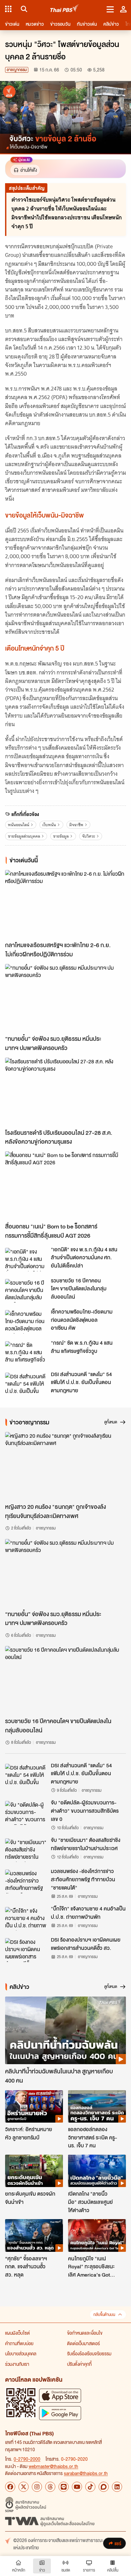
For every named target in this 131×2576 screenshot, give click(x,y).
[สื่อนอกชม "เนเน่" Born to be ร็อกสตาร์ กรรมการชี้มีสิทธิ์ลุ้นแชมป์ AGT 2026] (65, 1185)
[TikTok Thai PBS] (90, 2487)
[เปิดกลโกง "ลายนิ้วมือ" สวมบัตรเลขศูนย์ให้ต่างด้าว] (97, 2171)
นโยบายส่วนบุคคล (21, 2353)
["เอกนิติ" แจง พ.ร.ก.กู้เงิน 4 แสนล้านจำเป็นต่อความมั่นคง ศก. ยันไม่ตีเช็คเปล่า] (26, 1260)
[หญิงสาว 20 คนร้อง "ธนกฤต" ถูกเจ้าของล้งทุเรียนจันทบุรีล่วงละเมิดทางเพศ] (65, 1466)
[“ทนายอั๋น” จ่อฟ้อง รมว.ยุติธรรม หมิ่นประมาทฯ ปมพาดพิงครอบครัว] (65, 998)
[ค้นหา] (23, 9)
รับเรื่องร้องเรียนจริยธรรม (89, 2353)
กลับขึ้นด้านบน (104, 2315)
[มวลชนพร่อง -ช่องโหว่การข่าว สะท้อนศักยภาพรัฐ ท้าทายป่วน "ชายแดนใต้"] (26, 1881)
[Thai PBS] (65, 9)
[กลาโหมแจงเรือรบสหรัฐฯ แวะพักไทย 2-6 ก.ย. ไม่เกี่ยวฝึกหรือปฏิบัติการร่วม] (65, 904)
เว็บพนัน (49, 825)
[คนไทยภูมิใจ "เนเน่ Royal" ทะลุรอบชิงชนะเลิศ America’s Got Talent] (97, 2235)
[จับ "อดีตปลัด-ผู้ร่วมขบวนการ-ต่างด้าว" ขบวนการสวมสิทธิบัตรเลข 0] (26, 1813)
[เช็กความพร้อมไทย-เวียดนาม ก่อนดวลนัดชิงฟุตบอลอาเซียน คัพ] (26, 1322)
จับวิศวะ (89, 836)
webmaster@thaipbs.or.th (53, 2466)
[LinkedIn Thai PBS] (117, 2487)
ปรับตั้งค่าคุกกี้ (79, 2364)
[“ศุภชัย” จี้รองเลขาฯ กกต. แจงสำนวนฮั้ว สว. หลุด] (34, 2235)
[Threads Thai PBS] (50, 2487)
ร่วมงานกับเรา (17, 2364)
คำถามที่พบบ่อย (19, 2343)
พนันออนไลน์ (19, 825)
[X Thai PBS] (24, 2487)
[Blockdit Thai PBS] (104, 2487)
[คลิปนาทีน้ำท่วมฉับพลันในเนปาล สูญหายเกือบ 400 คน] (65, 2031)
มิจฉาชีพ (76, 825)
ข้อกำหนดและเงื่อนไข (85, 2333)
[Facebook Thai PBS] (10, 2487)
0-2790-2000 (27, 2459)
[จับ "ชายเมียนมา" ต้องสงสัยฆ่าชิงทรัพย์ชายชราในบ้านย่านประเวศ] (26, 1850)
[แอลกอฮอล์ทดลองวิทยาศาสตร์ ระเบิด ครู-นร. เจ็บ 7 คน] (97, 2106)
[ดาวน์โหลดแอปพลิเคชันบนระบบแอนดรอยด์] (60, 2413)
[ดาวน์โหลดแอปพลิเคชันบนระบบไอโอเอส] (60, 2395)
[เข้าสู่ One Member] (123, 9)
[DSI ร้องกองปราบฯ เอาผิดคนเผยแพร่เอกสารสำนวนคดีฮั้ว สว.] (26, 1950)
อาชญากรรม (17, 70)
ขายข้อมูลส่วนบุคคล (24, 836)
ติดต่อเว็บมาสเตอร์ (83, 2343)
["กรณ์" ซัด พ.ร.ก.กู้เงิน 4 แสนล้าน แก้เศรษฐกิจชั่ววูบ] (26, 1353)
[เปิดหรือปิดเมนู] (110, 9)
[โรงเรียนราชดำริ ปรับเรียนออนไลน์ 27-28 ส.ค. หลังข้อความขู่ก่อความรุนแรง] (65, 1092)
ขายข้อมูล (61, 836)
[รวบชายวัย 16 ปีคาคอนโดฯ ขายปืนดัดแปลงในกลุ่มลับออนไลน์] (26, 1291)
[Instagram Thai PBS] (37, 2487)
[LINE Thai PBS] (64, 2487)
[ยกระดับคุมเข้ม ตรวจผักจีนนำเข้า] (34, 2171)
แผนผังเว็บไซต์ (17, 2333)
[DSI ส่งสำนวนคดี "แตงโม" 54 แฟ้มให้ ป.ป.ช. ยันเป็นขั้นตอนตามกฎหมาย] (26, 1384)
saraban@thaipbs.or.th (86, 2473)
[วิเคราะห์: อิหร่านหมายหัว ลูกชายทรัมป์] (34, 2106)
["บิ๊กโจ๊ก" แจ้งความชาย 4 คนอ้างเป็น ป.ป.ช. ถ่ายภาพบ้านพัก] (26, 1919)
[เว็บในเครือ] (8, 9)
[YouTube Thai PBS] (77, 2487)
